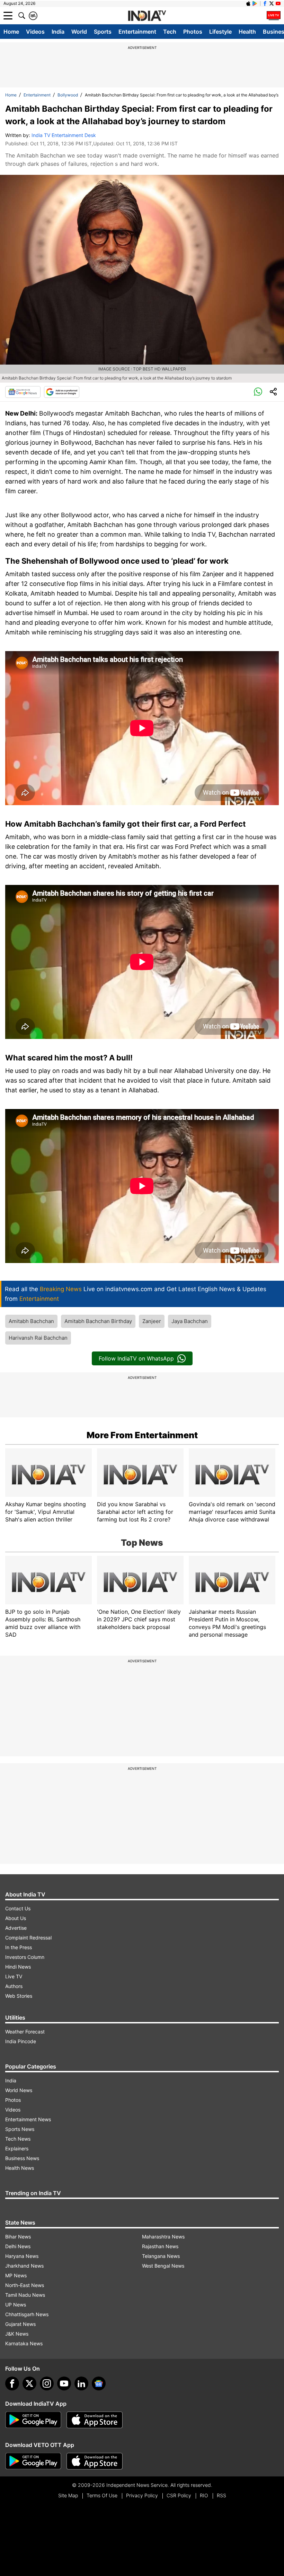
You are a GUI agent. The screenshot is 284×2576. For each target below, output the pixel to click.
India (58, 32)
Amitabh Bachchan (31, 1321)
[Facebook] (12, 2383)
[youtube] (64, 2383)
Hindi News (18, 1967)
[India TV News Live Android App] (33, 2420)
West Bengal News (163, 2266)
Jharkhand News (24, 2266)
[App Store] (95, 2420)
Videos (35, 32)
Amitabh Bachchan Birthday (98, 1321)
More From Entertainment (142, 1435)
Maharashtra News (163, 2237)
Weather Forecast (25, 2032)
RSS (221, 2495)
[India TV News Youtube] (278, 3)
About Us (16, 1918)
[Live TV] (274, 16)
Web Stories (19, 1996)
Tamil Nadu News (25, 2295)
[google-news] (99, 2383)
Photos (193, 32)
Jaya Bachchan (190, 1321)
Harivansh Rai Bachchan (38, 1338)
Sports (103, 32)
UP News (16, 2305)
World (79, 32)
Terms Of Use (102, 2495)
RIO (204, 2495)
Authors (14, 1986)
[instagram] (47, 2383)
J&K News (17, 2334)
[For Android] (33, 2461)
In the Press (19, 1947)
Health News (20, 2168)
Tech (170, 32)
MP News (16, 2275)
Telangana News (161, 2256)
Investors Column (25, 1957)
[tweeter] (29, 2383)
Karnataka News (24, 2343)
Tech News (18, 2139)
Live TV (14, 1976)
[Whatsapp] (258, 392)
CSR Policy (179, 2495)
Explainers (17, 2148)
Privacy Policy (142, 2495)
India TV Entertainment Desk (64, 135)
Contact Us (18, 1908)
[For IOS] (95, 2461)
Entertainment (137, 32)
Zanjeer (152, 1321)
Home (11, 32)
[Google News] (23, 392)
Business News (22, 2158)
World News (19, 2090)
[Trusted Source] (62, 392)
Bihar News (18, 2237)
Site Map (68, 2495)
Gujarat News (20, 2324)
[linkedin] (81, 2383)
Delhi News (18, 2246)
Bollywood (68, 95)
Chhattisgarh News (27, 2314)
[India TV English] (147, 16)
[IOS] (248, 3)
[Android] (255, 3)
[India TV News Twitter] (272, 3)
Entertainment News (28, 2119)
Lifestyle (220, 32)
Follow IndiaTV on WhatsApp (136, 1358)
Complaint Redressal (28, 1938)
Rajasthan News (160, 2246)
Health (247, 32)
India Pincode (21, 2041)
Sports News (20, 2129)
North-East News (25, 2285)
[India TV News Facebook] (265, 3)
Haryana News (22, 2256)
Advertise (16, 1928)
